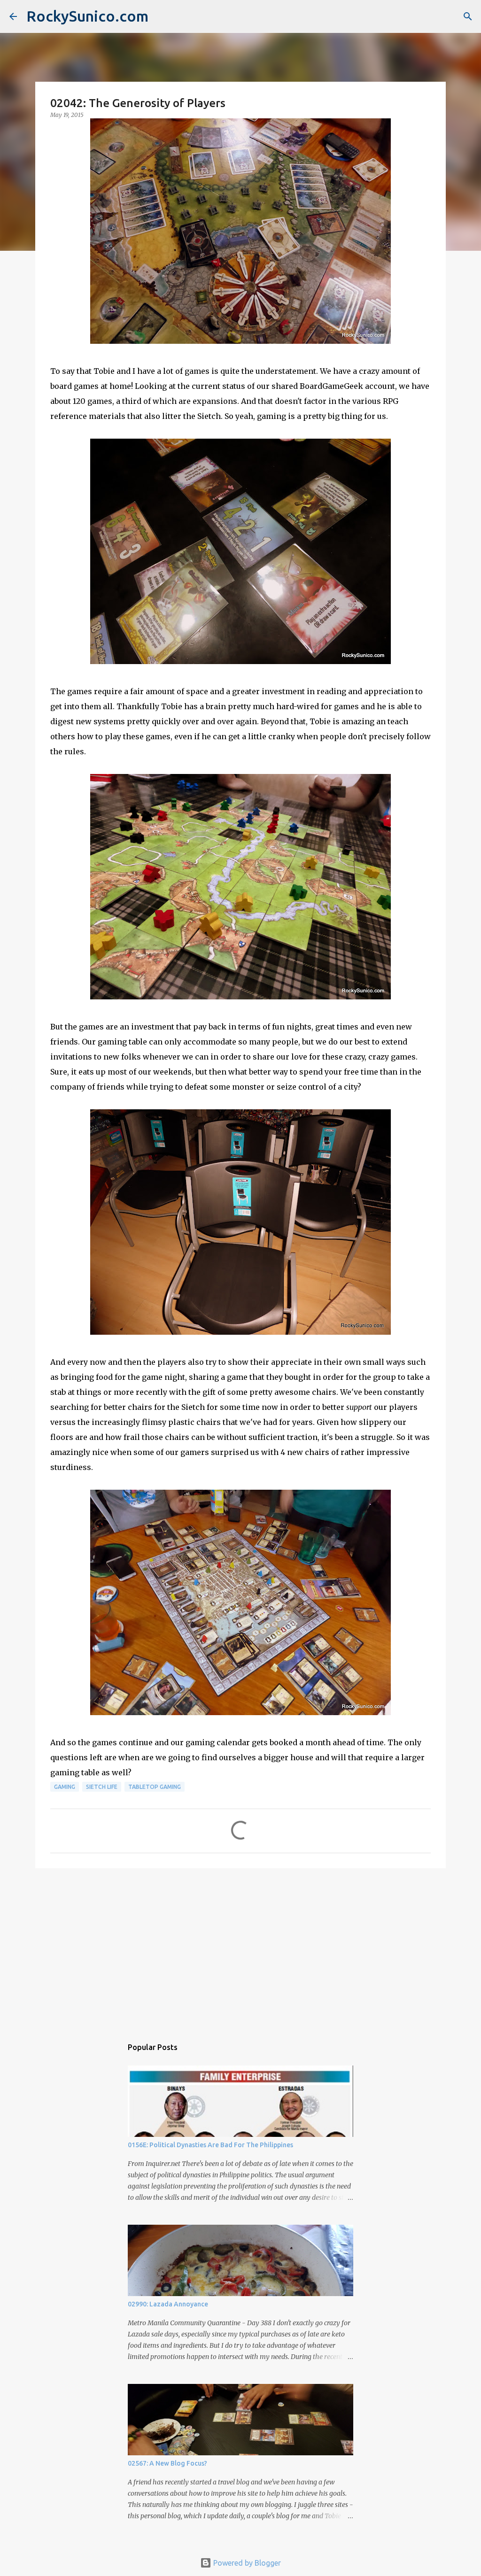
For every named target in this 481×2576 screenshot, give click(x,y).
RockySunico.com (87, 16)
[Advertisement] (240, 1948)
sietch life (102, 1787)
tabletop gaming (155, 1787)
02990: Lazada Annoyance (168, 2304)
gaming (65, 1787)
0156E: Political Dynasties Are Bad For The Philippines (210, 2145)
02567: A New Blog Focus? (167, 2463)
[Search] (468, 16)
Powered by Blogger (246, 2563)
